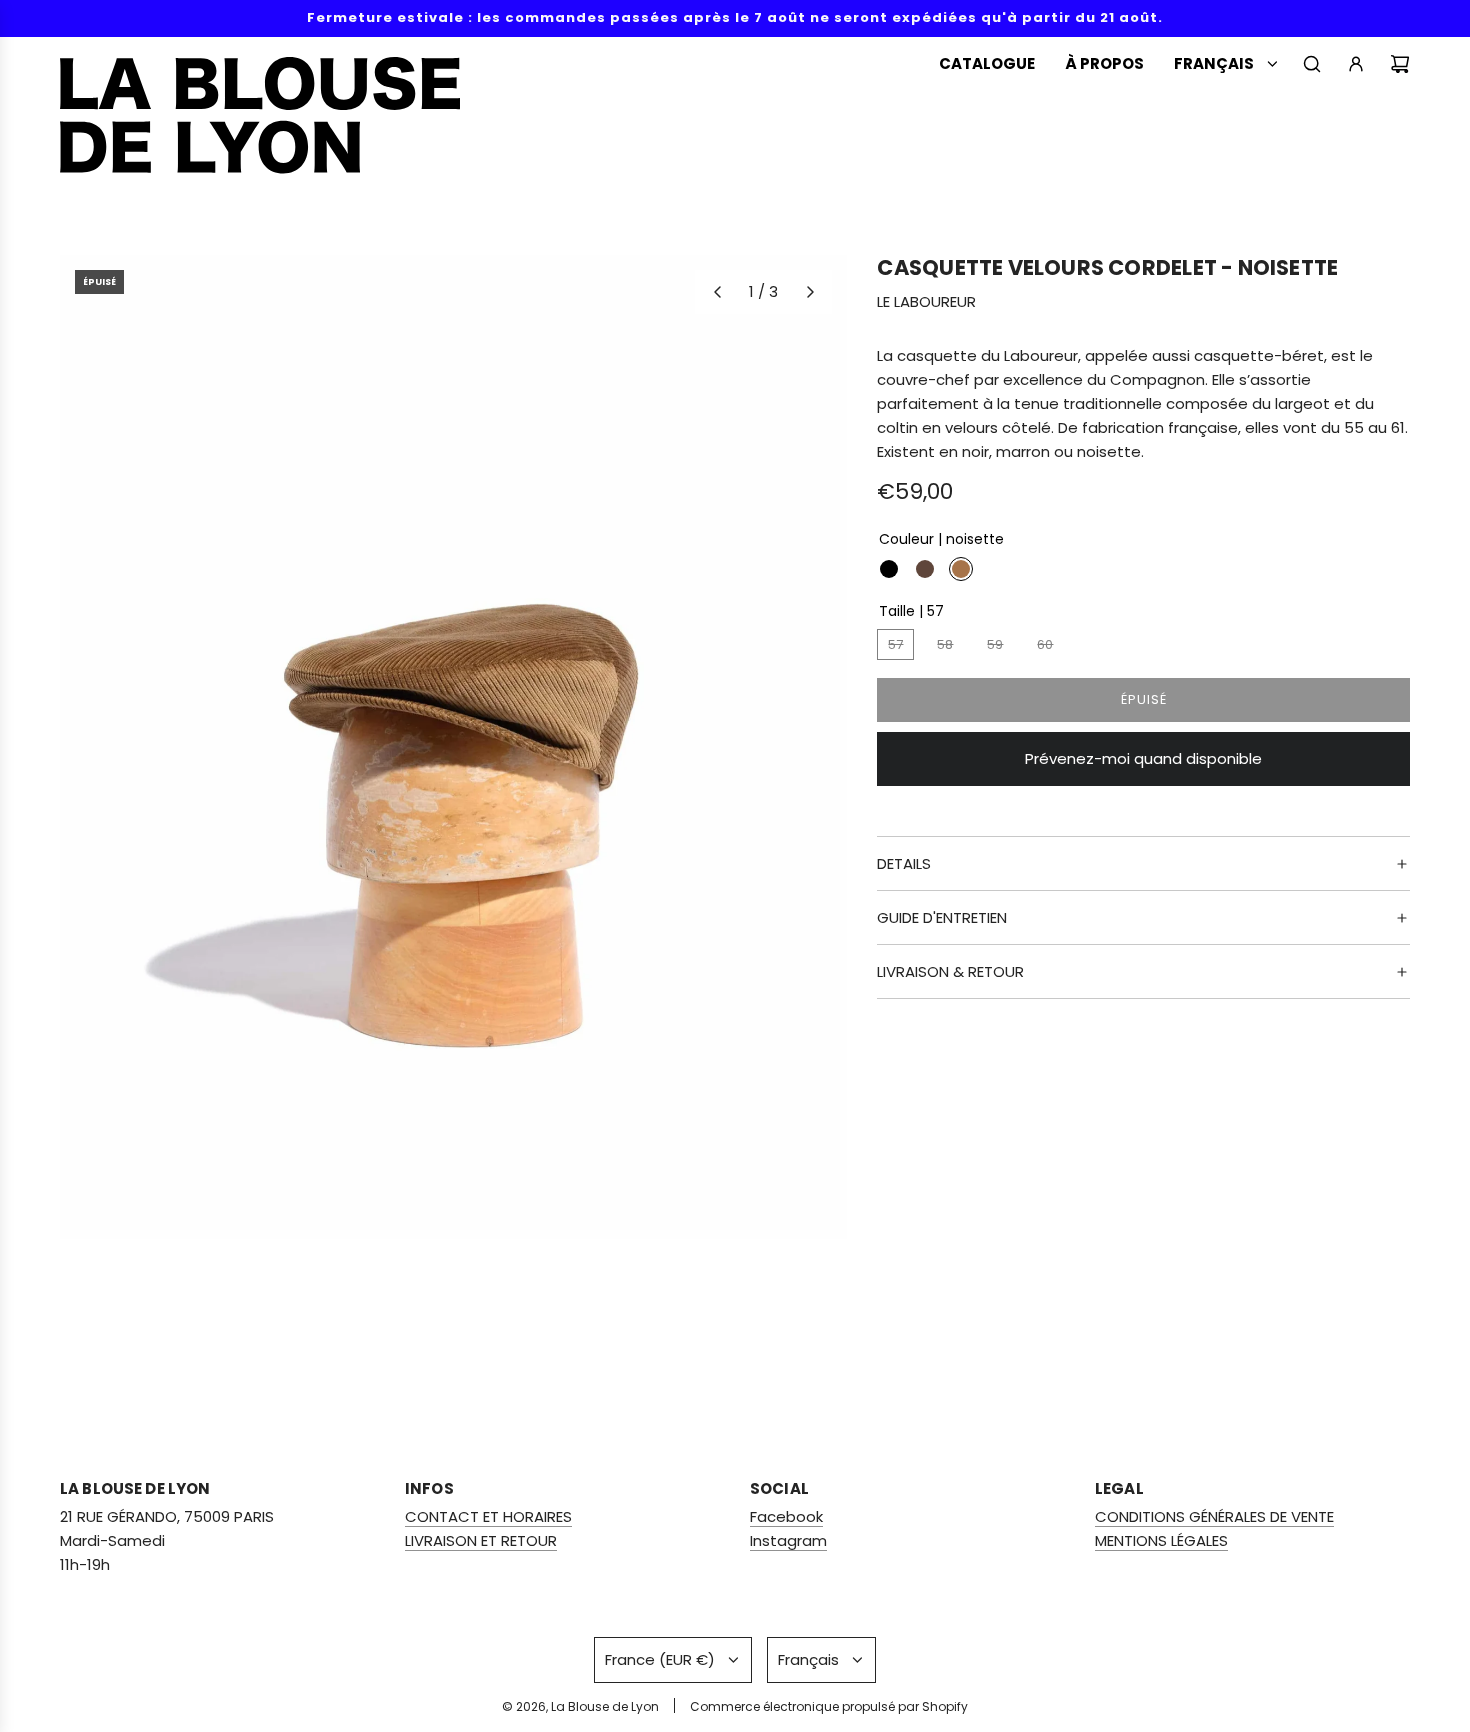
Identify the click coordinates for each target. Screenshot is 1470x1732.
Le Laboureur (926, 302)
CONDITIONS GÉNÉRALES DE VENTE (1214, 1516)
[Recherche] (1312, 64)
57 (895, 645)
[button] (717, 292)
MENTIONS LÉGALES (1161, 1540)
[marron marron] (925, 570)
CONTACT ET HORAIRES (488, 1516)
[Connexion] (1356, 64)
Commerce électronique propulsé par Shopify (829, 1706)
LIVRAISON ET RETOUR (481, 1540)
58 (945, 645)
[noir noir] (889, 570)
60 (1045, 645)
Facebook (786, 1516)
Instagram (788, 1540)
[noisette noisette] (961, 570)
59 (995, 645)
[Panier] (1400, 64)
